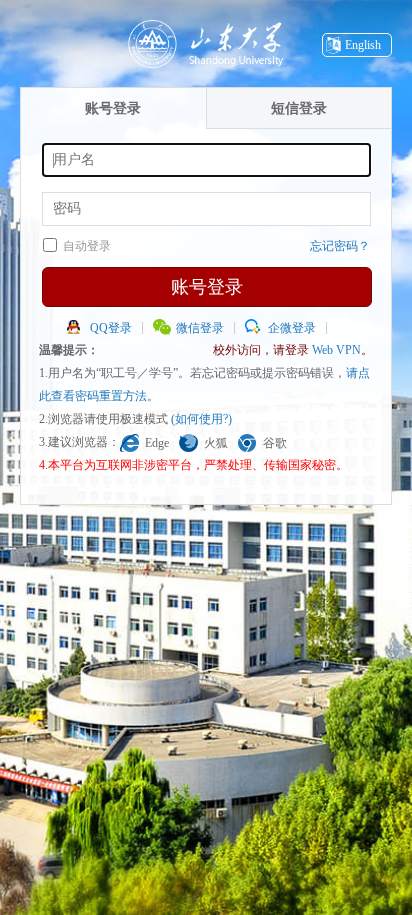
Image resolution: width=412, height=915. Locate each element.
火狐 (216, 443)
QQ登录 (111, 328)
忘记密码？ (340, 246)
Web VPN (336, 350)
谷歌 (275, 443)
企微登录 (292, 328)
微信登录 (200, 328)
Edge (157, 443)
